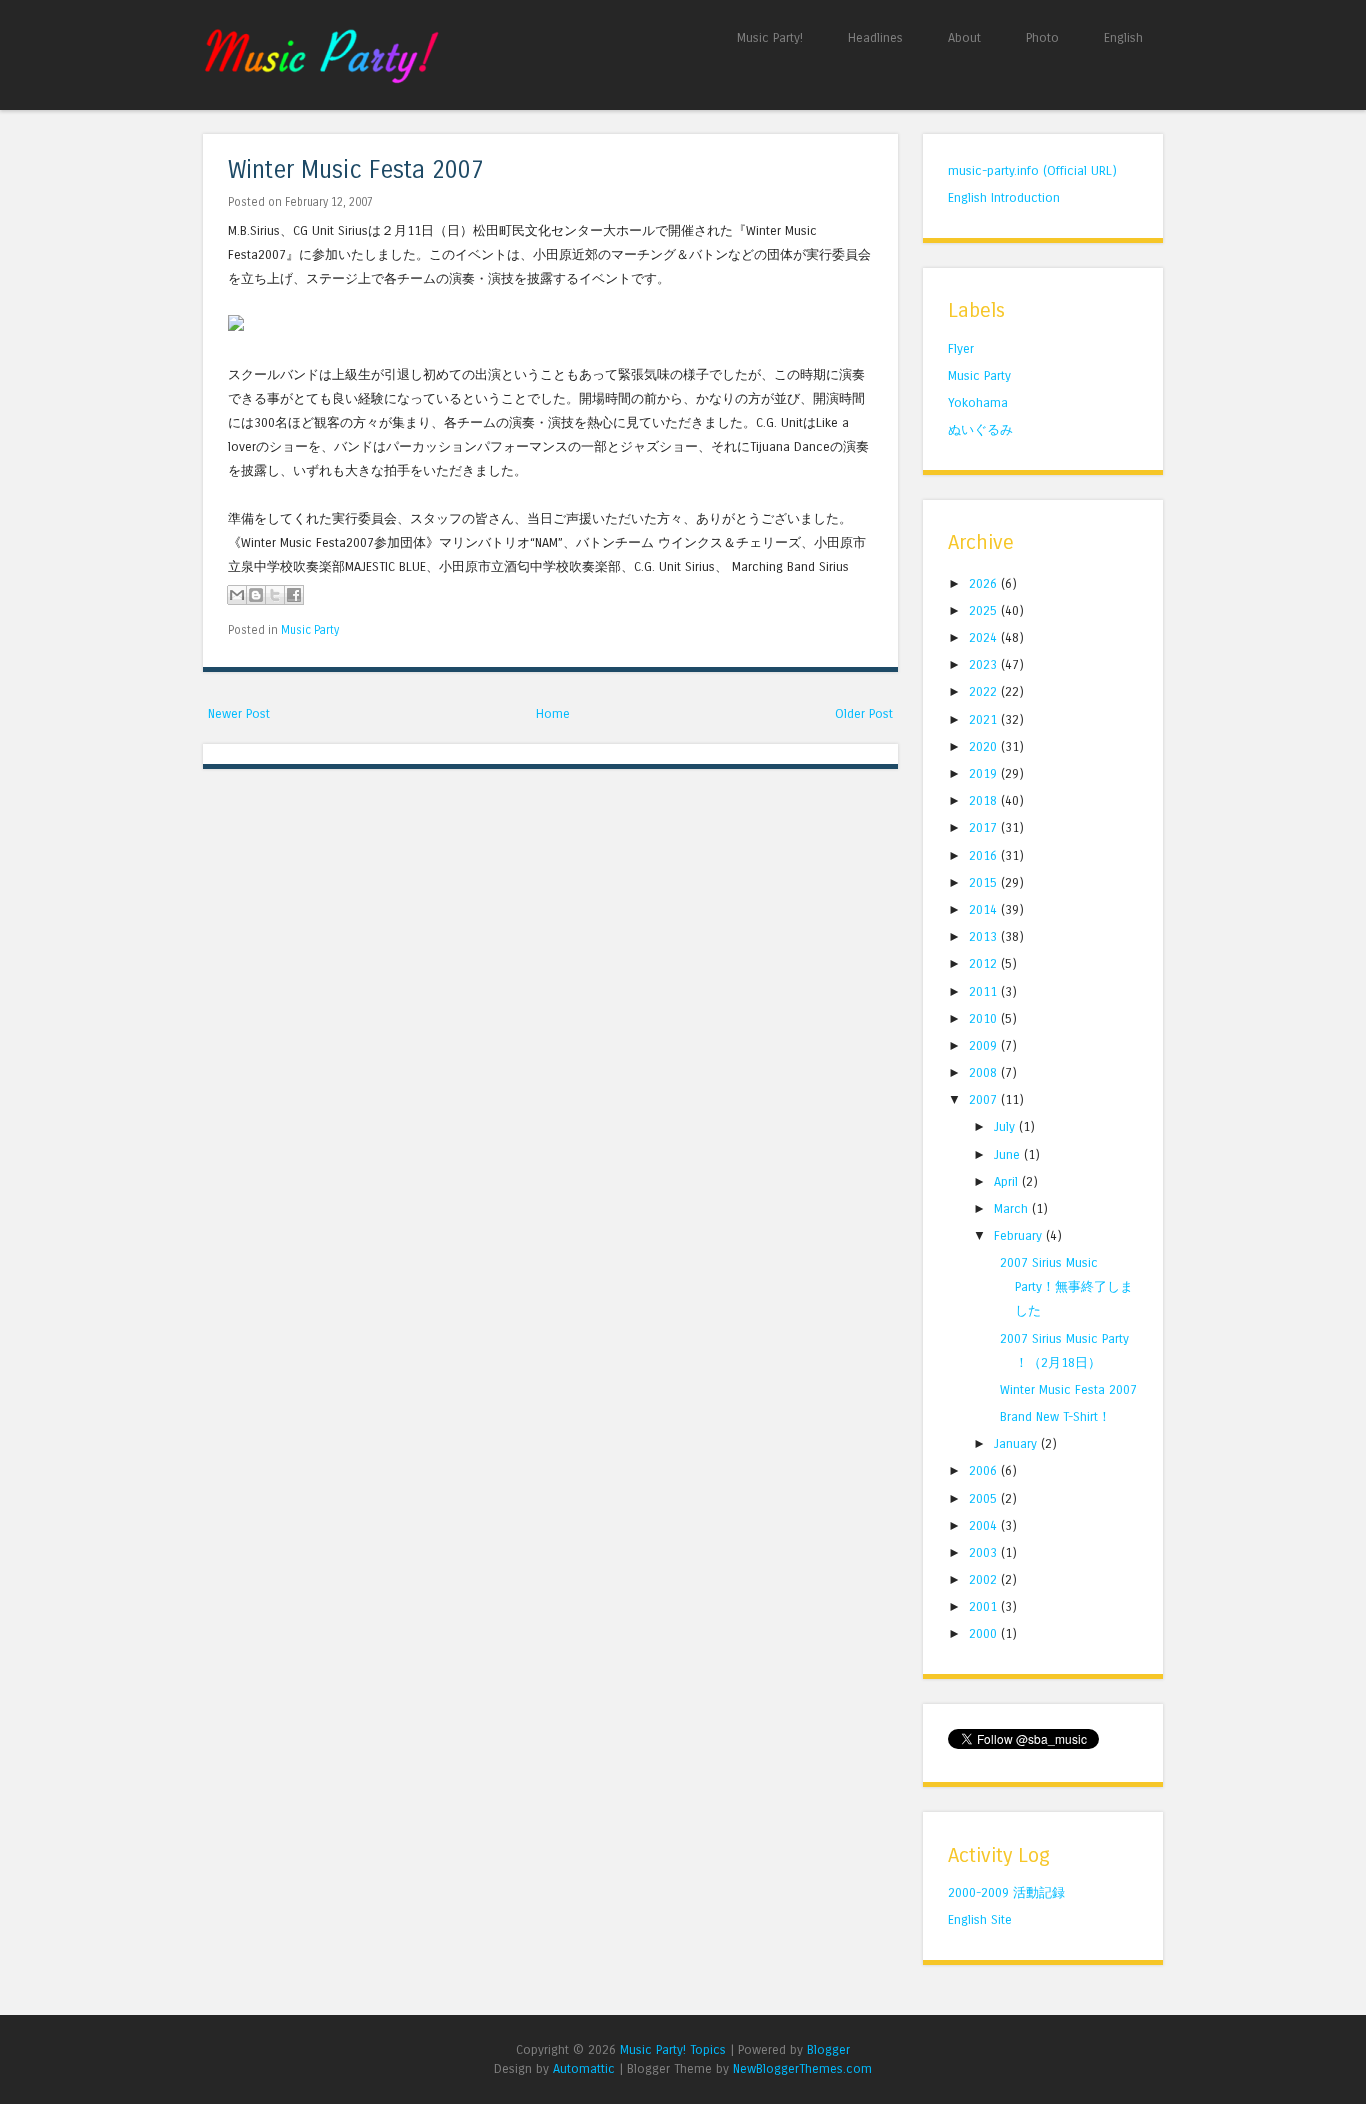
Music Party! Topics (673, 2049)
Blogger (828, 2049)
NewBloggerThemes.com (802, 2068)
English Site (980, 1919)
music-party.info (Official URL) (1032, 170)
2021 (985, 719)
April (1008, 1181)
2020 (985, 746)
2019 (985, 773)
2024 (985, 637)
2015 (985, 882)
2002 (985, 1579)
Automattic (584, 2068)
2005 (985, 1498)
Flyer (961, 348)
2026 (985, 583)
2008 (985, 1072)
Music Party (310, 630)
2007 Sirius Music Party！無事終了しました (1066, 1286)
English (1123, 37)
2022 (985, 691)
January (1017, 1443)
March (1013, 1208)
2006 (985, 1470)
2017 (985, 827)
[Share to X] (275, 595)
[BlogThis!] (256, 595)
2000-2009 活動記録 (1006, 1892)
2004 (985, 1525)
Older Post (864, 713)
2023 (985, 664)
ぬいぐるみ (980, 429)
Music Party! (770, 37)
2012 (985, 963)
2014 (985, 909)
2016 (985, 855)
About (964, 37)
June (1009, 1154)
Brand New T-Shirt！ (1055, 1416)
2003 (985, 1552)
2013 (985, 936)
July (1006, 1126)
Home (553, 713)
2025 (985, 610)
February (1020, 1235)
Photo (1042, 37)
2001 (985, 1606)
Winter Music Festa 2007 (356, 170)
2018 (985, 800)
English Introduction (1004, 197)
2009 (985, 1045)
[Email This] (237, 595)
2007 (985, 1099)
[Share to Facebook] (294, 595)
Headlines (875, 37)
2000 (985, 1633)
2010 (985, 1018)
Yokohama (978, 402)
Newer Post (239, 713)
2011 (985, 991)
